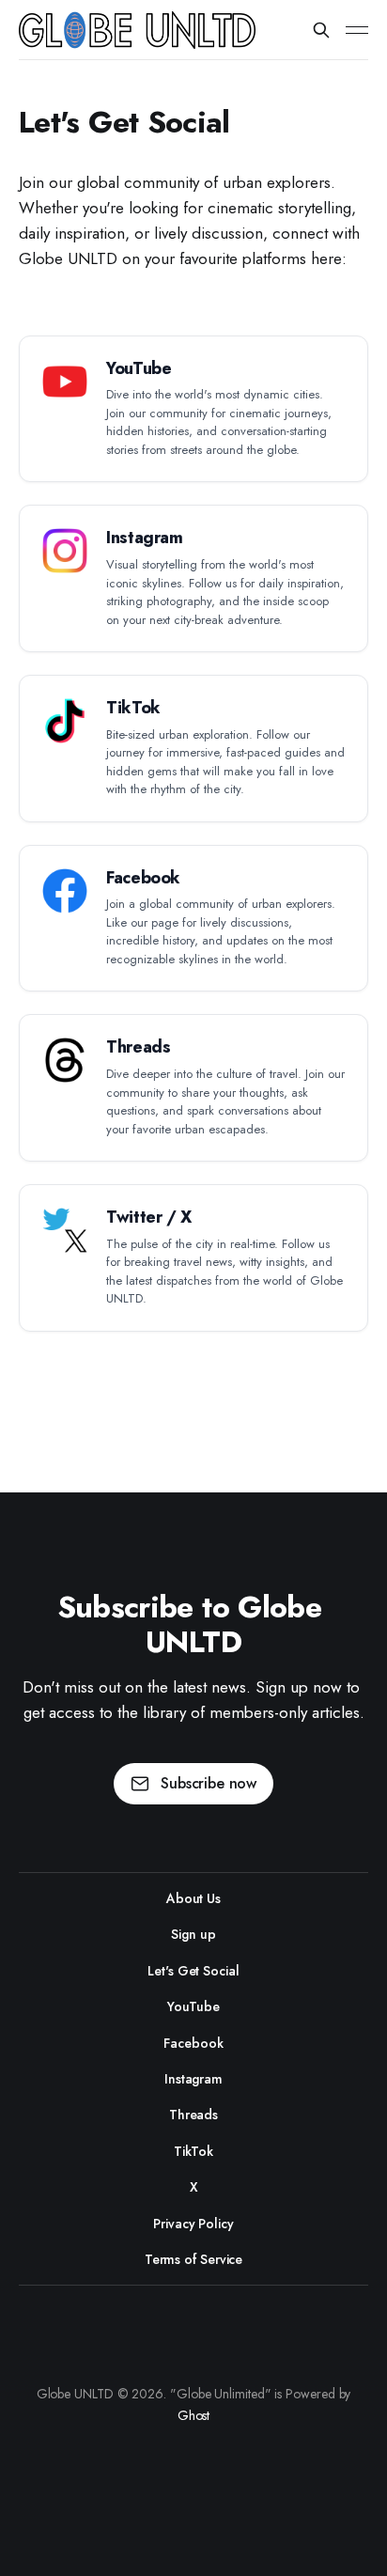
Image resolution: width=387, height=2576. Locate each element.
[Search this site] (321, 30)
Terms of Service (194, 2259)
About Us (193, 1898)
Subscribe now (209, 1783)
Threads (193, 2115)
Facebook (193, 2043)
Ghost (194, 2415)
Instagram (193, 2079)
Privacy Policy (193, 2224)
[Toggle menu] (357, 30)
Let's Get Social (193, 1971)
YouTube (193, 2006)
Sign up (193, 1934)
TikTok (194, 2151)
